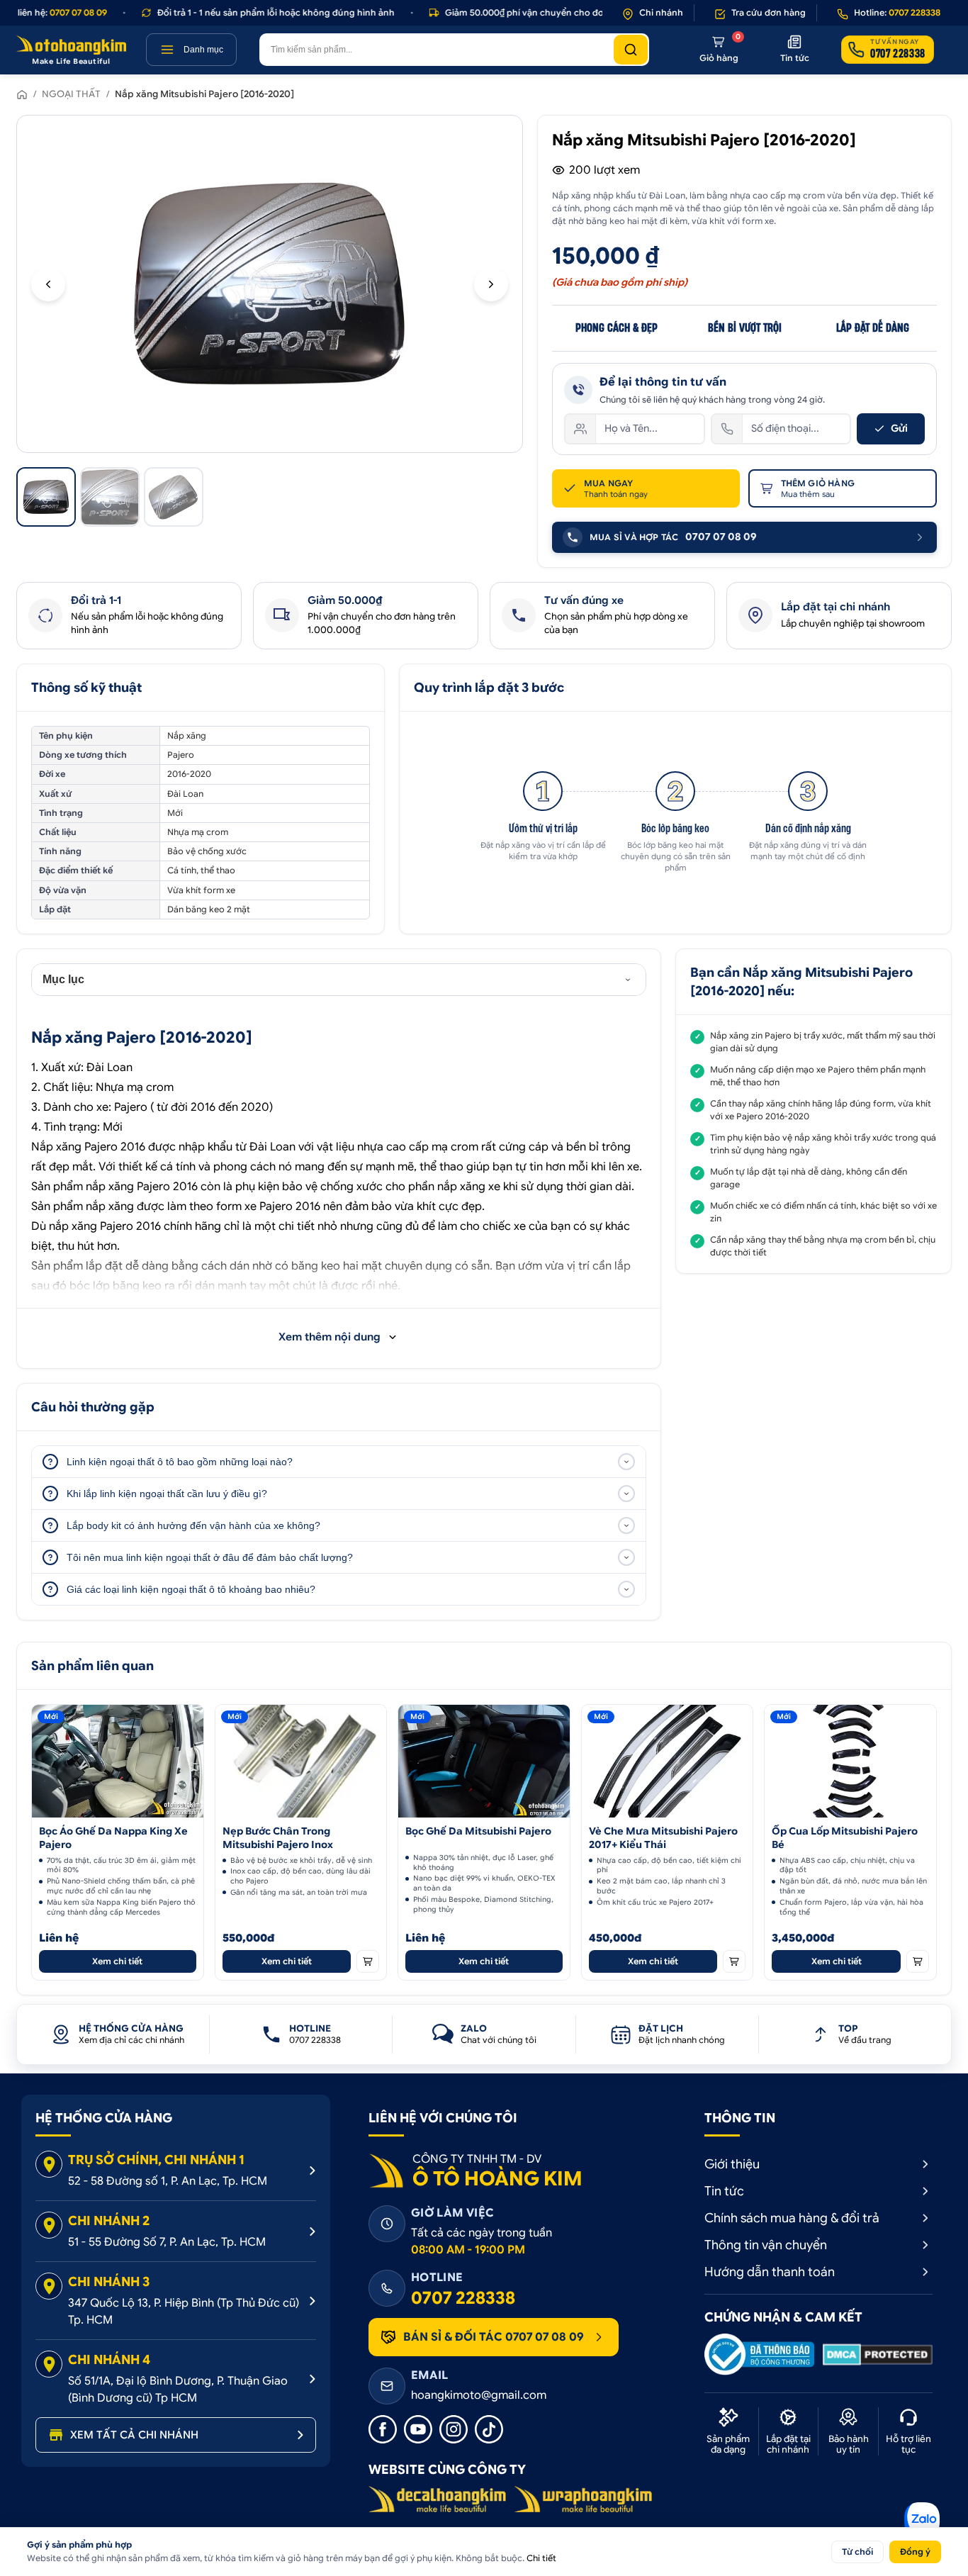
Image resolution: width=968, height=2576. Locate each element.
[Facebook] (383, 2429)
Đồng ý (915, 2552)
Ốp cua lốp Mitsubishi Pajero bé (845, 1838)
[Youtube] (418, 2429)
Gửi (899, 428)
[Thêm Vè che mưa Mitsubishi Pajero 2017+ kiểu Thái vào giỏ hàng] (734, 1961)
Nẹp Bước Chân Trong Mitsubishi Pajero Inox (278, 1838)
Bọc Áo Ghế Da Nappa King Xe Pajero (113, 1838)
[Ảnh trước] (48, 284)
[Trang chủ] (22, 94)
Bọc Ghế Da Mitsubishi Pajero (478, 1831)
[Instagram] (454, 2429)
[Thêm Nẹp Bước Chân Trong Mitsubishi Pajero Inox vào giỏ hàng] (368, 1961)
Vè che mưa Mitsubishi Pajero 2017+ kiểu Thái (663, 1838)
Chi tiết (541, 2558)
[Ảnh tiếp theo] (491, 284)
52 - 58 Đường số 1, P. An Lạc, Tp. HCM (168, 2181)
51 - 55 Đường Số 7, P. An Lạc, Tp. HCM (167, 2242)
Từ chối (857, 2552)
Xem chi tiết (117, 1961)
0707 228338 (463, 2298)
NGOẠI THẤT (71, 94)
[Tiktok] (489, 2429)
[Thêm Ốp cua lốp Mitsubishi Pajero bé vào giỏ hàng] (918, 1961)
